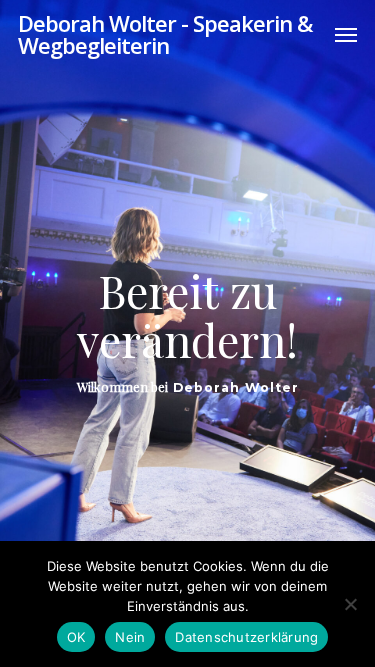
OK (76, 637)
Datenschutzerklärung (246, 637)
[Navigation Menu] (346, 34)
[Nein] (350, 604)
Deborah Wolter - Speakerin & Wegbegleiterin (165, 34)
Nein (130, 637)
